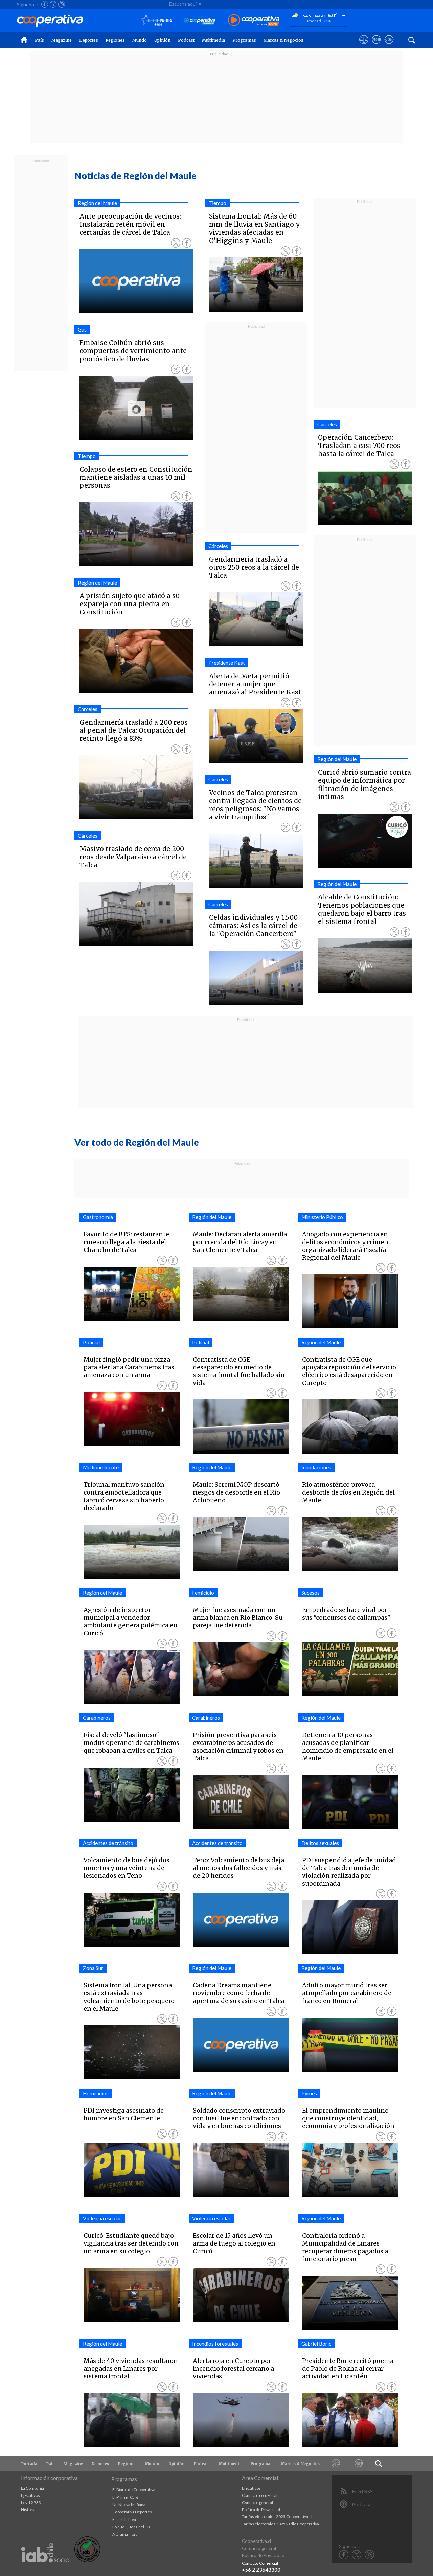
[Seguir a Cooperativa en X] (53, 4)
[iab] (45, 2570)
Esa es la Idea (124, 2519)
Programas (244, 40)
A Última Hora (125, 2534)
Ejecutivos (30, 2495)
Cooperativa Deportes (132, 2512)
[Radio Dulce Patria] (156, 20)
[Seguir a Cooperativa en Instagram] (62, 4)
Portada (29, 2464)
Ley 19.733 (31, 2502)
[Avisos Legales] (336, 2464)
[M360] (359, 2464)
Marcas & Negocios (283, 40)
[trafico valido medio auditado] (87, 2561)
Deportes (89, 40)
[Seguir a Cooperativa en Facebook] (45, 4)
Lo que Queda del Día (131, 2527)
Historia (28, 2510)
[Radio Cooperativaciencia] (200, 20)
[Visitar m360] (376, 46)
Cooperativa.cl (256, 2541)
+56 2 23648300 (261, 2570)
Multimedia (213, 40)
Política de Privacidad (261, 2510)
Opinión (162, 40)
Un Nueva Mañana (129, 2504)
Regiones (115, 40)
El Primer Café (125, 2497)
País (39, 40)
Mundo (140, 40)
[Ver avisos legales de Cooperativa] (364, 46)
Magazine (62, 40)
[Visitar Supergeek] (389, 46)
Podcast (186, 40)
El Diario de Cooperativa (134, 2490)
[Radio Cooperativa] (254, 20)
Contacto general (257, 2502)
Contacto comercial (260, 2495)
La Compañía (32, 2488)
